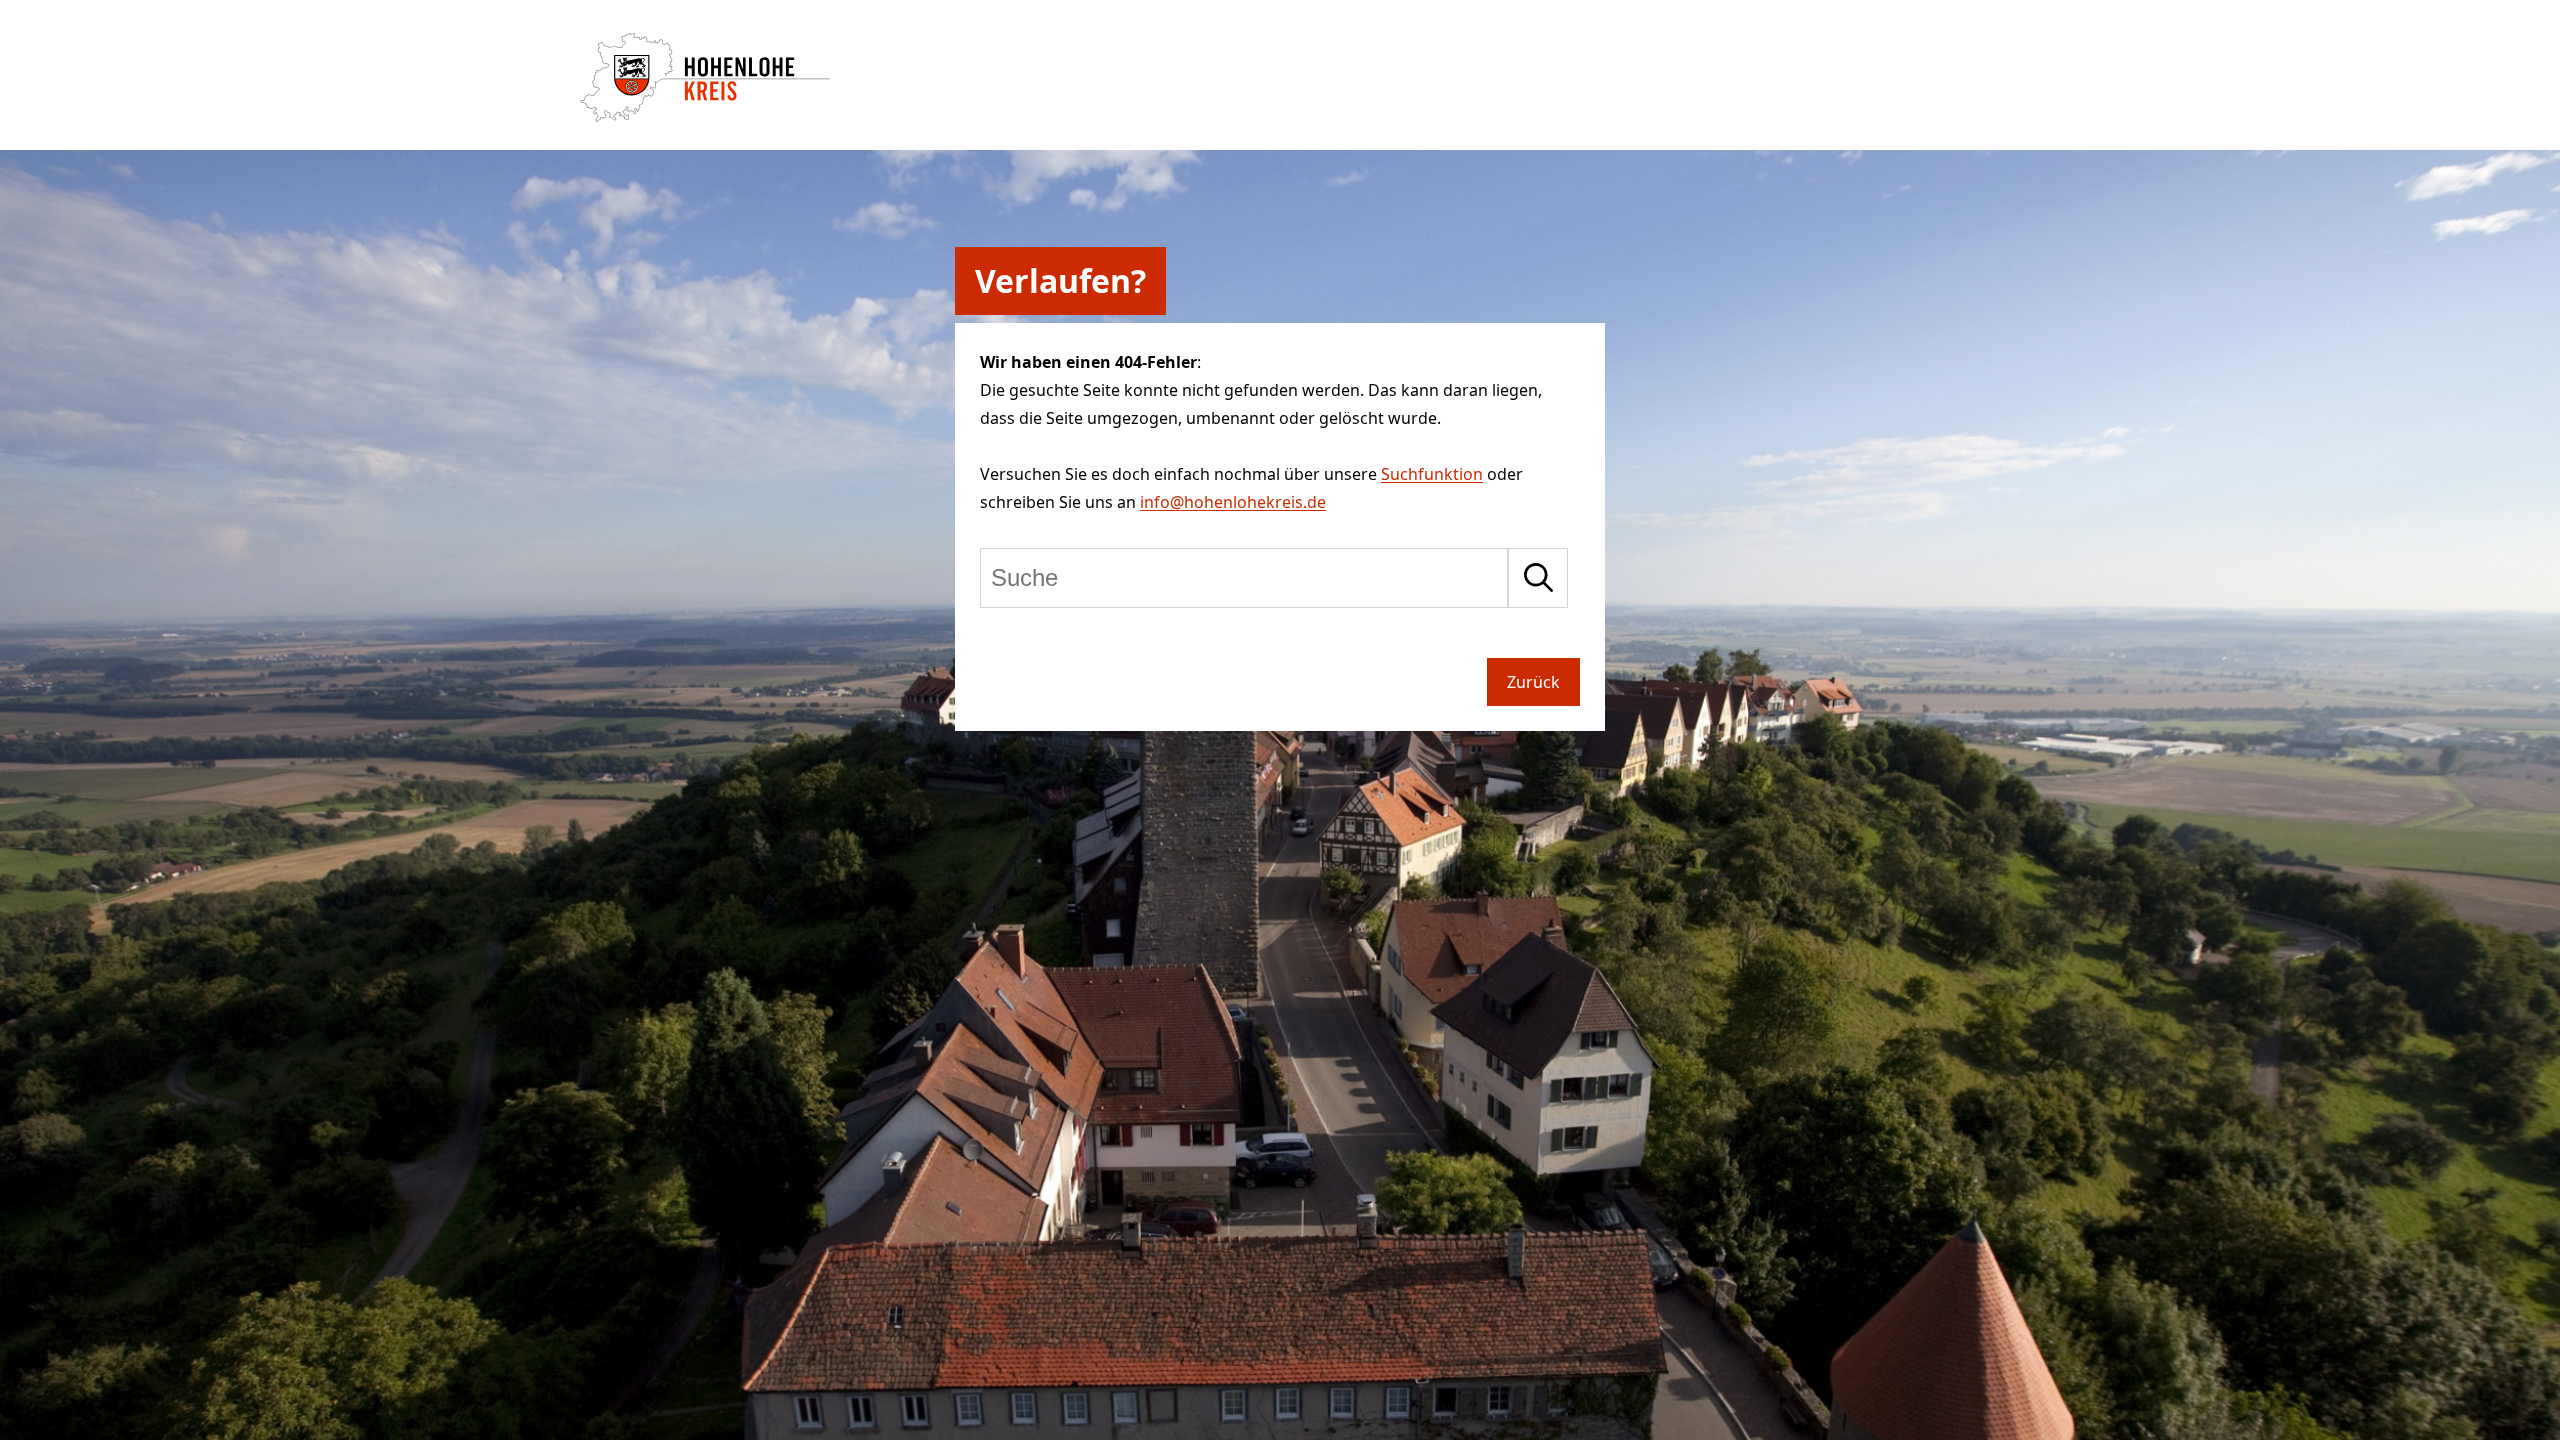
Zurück (1533, 682)
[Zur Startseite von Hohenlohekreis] (705, 116)
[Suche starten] (1538, 578)
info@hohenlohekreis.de (1233, 502)
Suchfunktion (1432, 474)
